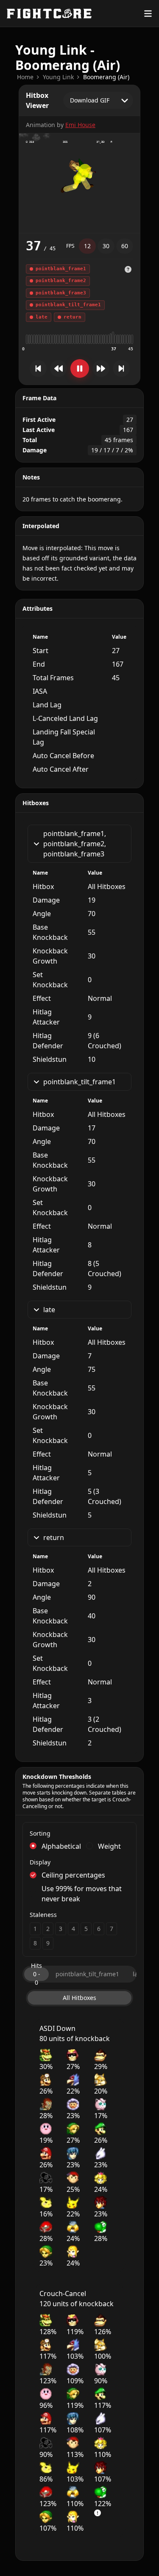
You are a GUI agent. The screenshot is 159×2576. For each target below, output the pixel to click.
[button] (128, 293)
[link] (25, 77)
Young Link (58, 77)
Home (25, 77)
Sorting (40, 1833)
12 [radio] (87, 246)
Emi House (80, 125)
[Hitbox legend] (128, 269)
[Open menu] (148, 14)
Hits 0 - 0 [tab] (36, 1974)
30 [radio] (106, 246)
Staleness (43, 1915)
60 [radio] (125, 246)
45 (131, 349)
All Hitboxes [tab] (79, 1998)
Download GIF (90, 100)
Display (40, 1862)
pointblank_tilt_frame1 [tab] (87, 1974)
